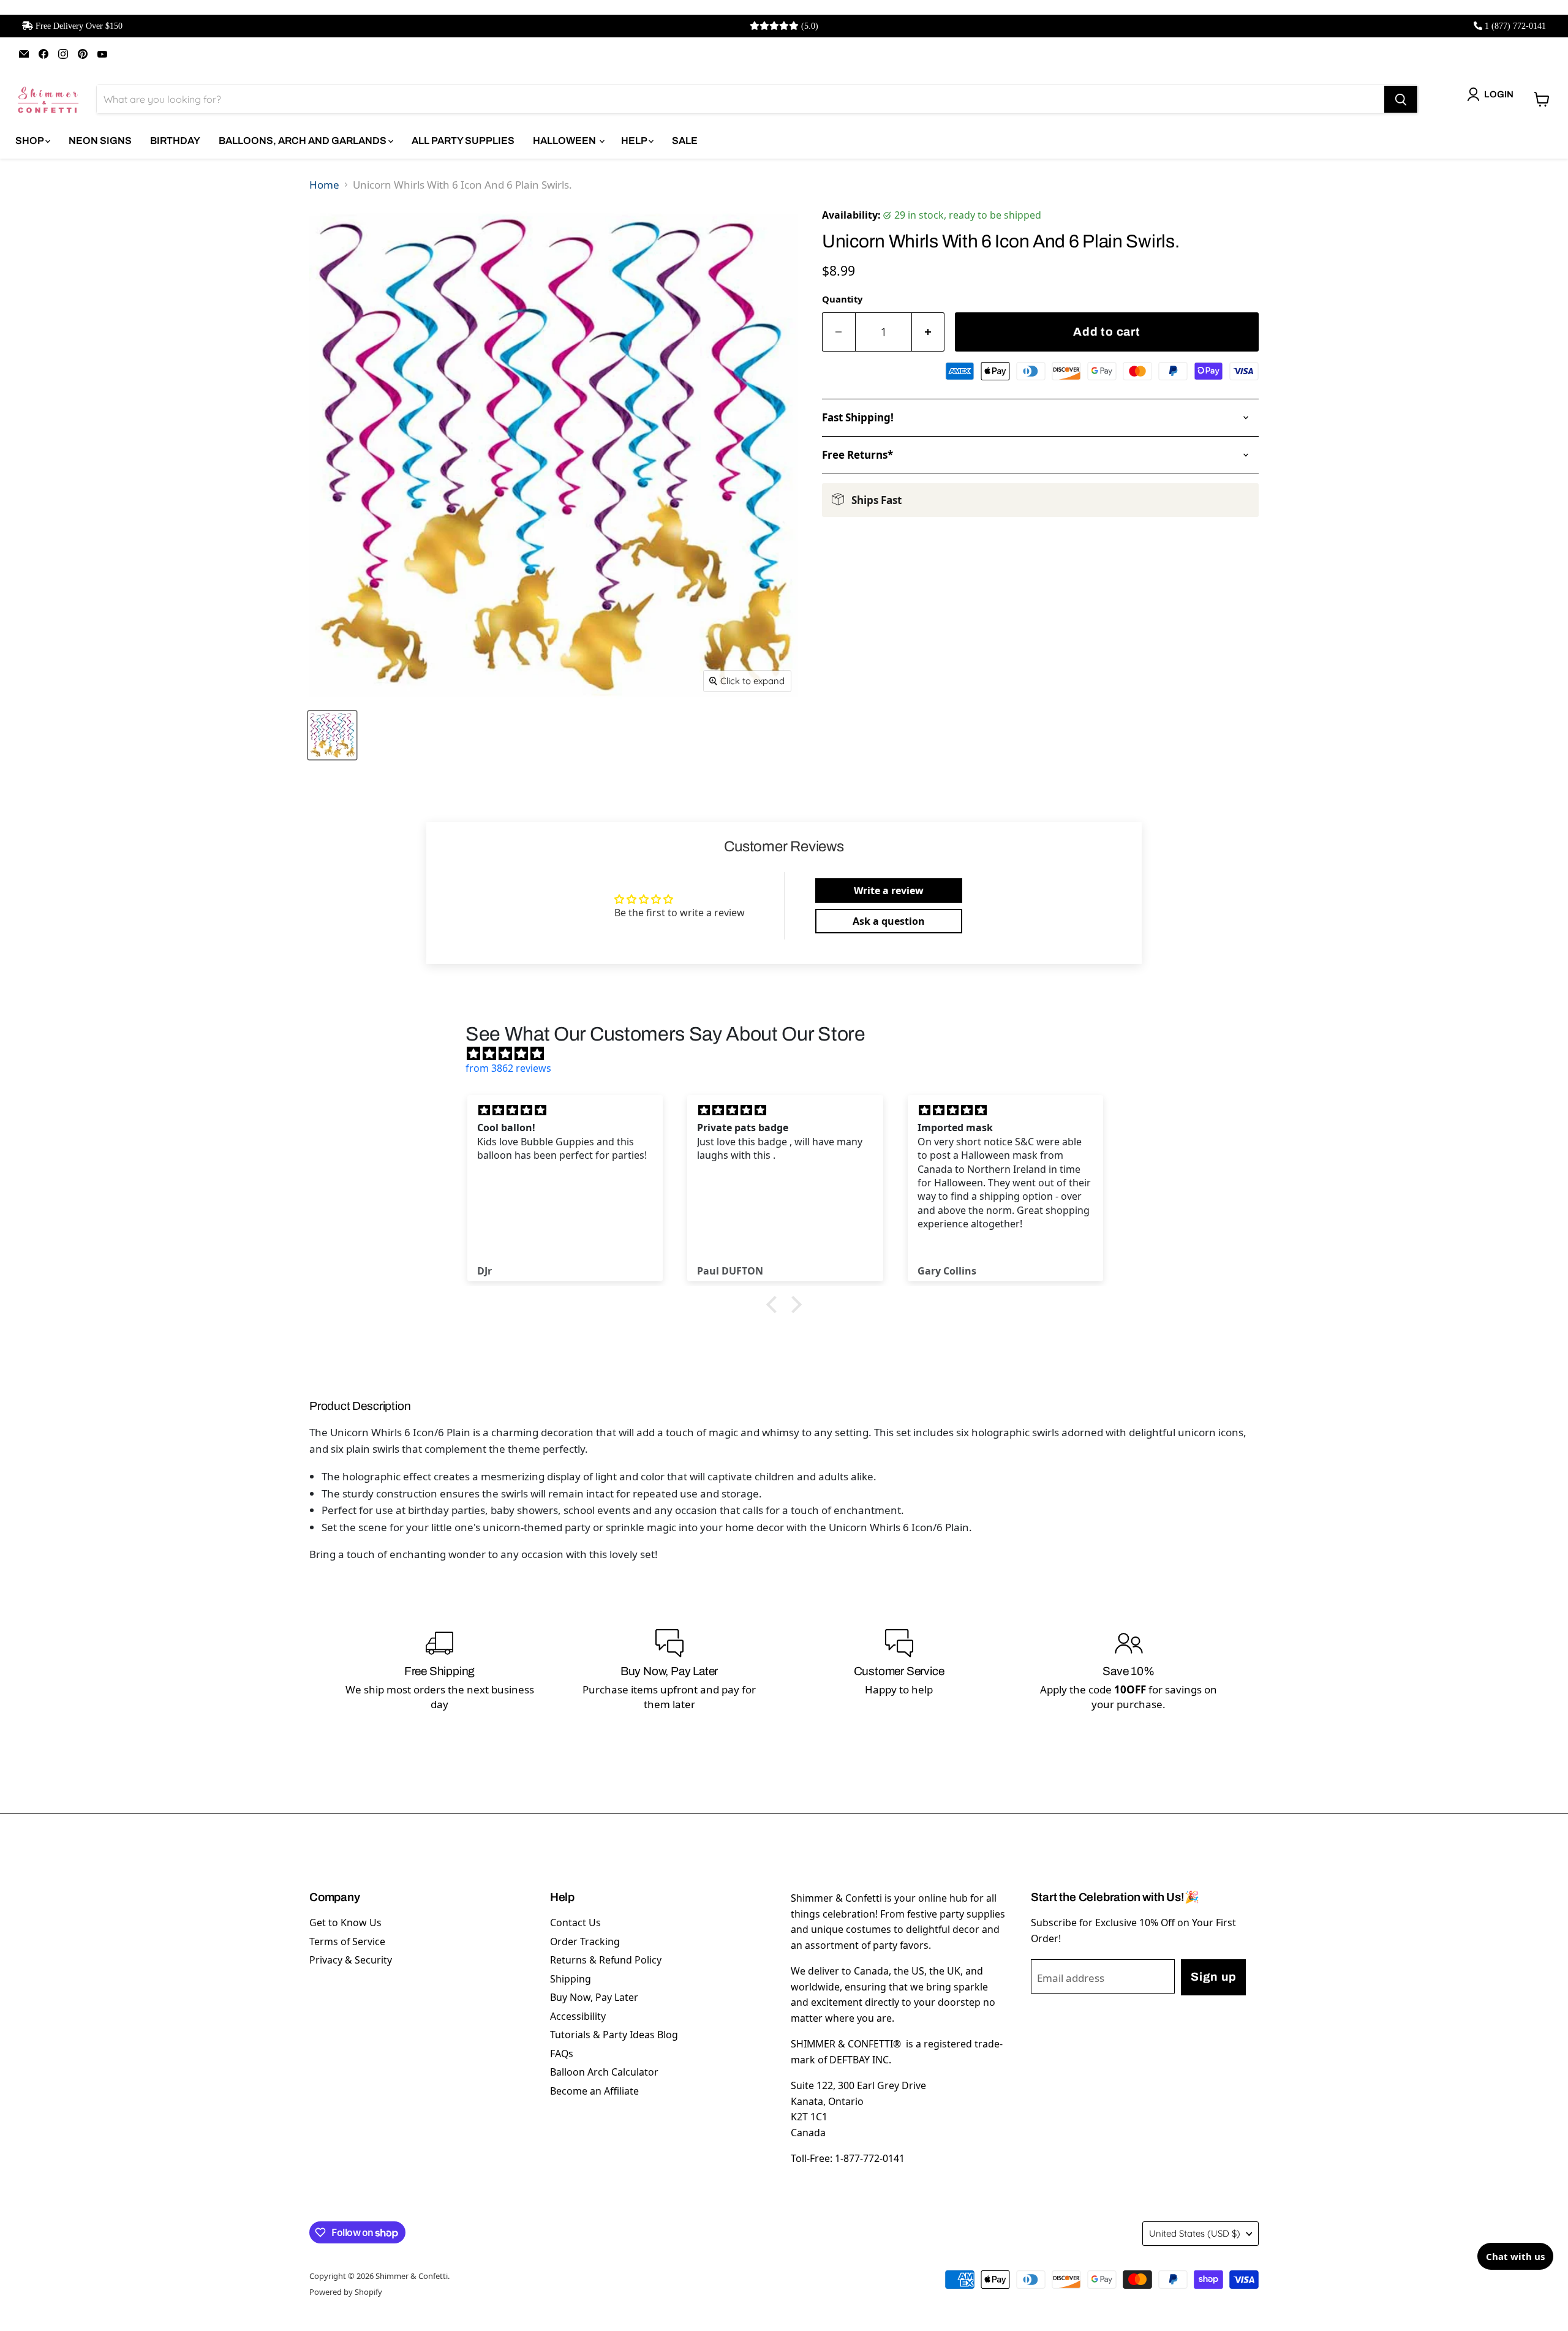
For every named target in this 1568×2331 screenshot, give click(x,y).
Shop (30, 141)
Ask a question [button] (889, 921)
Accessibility (578, 2016)
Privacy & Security (351, 1960)
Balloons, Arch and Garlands (303, 141)
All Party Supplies (463, 141)
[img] (790, 1053)
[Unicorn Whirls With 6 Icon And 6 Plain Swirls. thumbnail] (332, 735)
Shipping (571, 1979)
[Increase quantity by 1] (929, 332)
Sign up (1213, 1977)
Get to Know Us (345, 1922)
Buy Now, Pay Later (594, 1997)
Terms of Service (347, 1941)
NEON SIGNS (100, 141)
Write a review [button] (889, 891)
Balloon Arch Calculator (604, 2072)
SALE (685, 141)
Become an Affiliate (594, 2091)
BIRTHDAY (175, 141)
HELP (635, 141)
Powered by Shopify (346, 2292)
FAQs (562, 2054)
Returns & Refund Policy (606, 1960)
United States (1195, 2233)
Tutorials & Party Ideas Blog (614, 2035)
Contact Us (575, 1922)
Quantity (842, 299)
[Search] (1401, 99)
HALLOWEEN (565, 141)
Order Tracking (585, 1941)
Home (324, 185)
